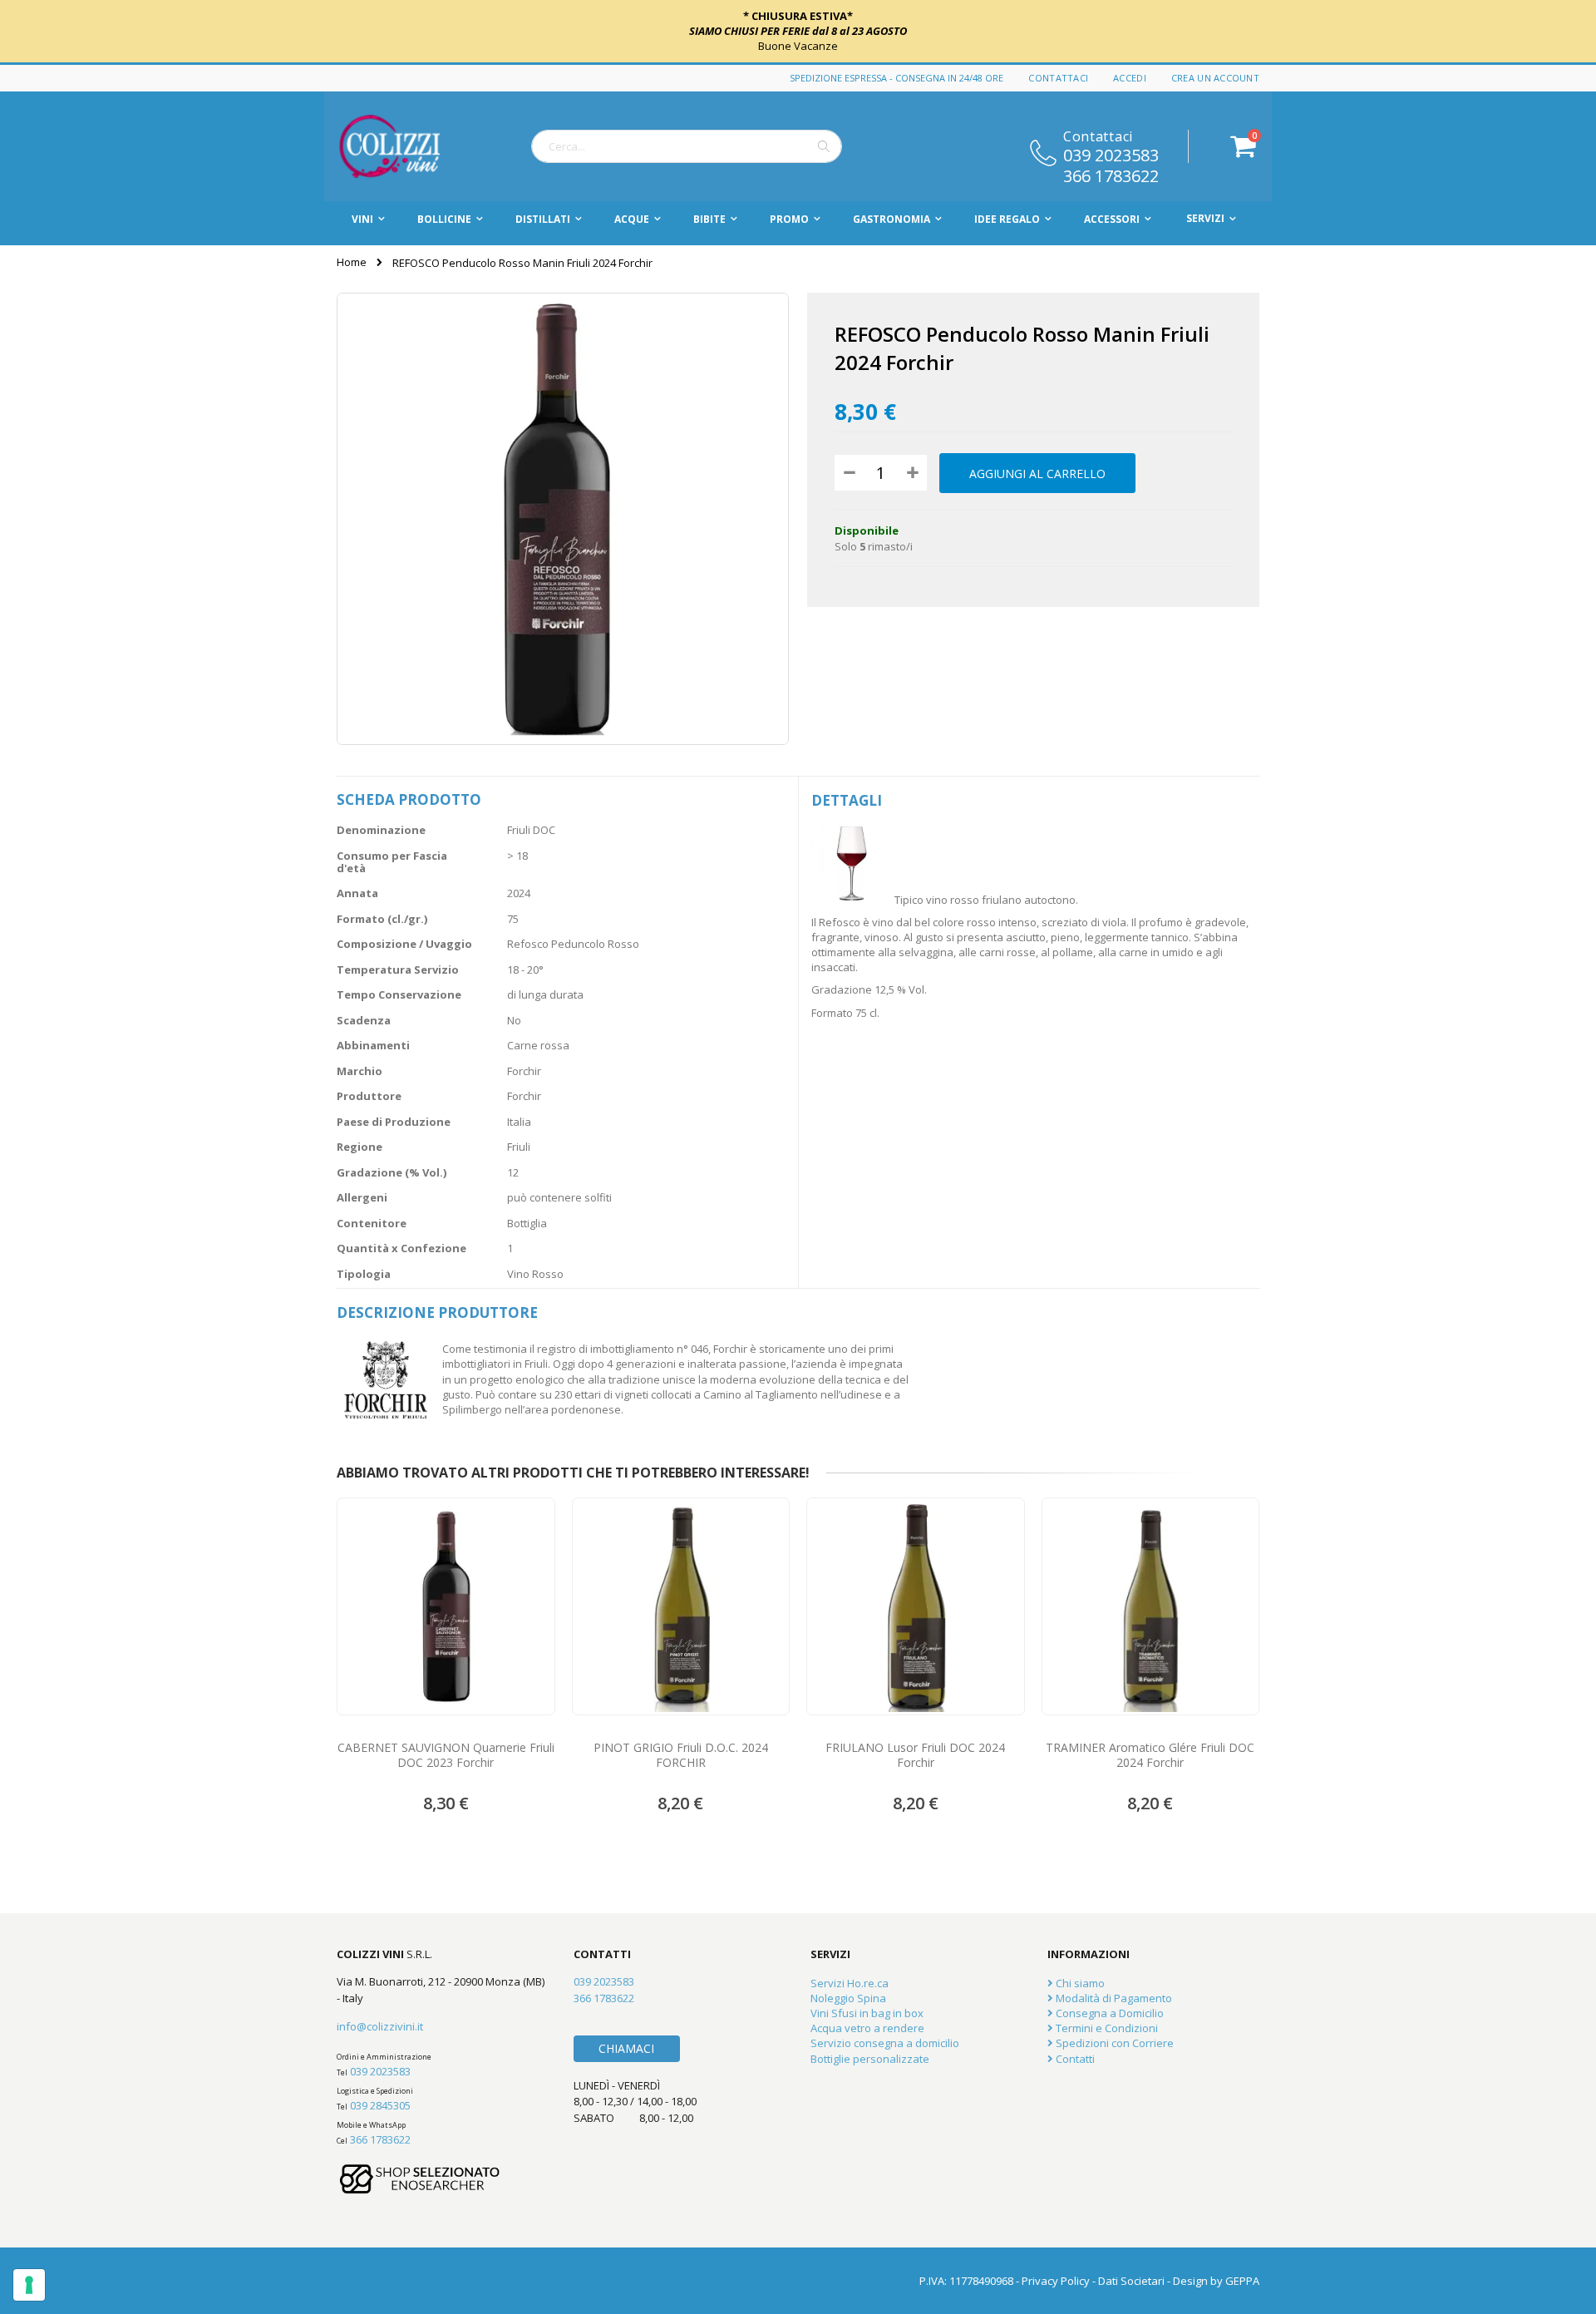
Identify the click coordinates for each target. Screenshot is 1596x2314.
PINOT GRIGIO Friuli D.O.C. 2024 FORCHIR (681, 1755)
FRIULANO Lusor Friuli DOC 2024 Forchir (915, 1755)
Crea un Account (1215, 78)
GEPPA (1242, 2281)
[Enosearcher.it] (420, 2202)
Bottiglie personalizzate (870, 2059)
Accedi (1130, 78)
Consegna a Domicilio (1108, 2013)
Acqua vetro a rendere (867, 2028)
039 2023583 (1111, 154)
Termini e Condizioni (1106, 2028)
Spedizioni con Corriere (1113, 2043)
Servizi (1205, 218)
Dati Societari (1131, 2281)
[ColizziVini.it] (407, 146)
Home (352, 262)
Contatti (1074, 2059)
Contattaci (1058, 78)
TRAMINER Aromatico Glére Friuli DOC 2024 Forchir (1150, 1755)
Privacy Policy (1056, 2281)
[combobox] (687, 146)
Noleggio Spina (848, 1998)
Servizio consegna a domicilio (885, 2043)
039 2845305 (380, 2105)
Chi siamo (1079, 1983)
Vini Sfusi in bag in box (867, 2013)
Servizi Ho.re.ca (850, 1983)
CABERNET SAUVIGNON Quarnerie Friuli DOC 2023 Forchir (446, 1755)
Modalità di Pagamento (1113, 1998)
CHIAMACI (626, 2048)
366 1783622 (1111, 175)
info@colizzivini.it (380, 2026)
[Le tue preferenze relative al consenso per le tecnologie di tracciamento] (29, 2285)
